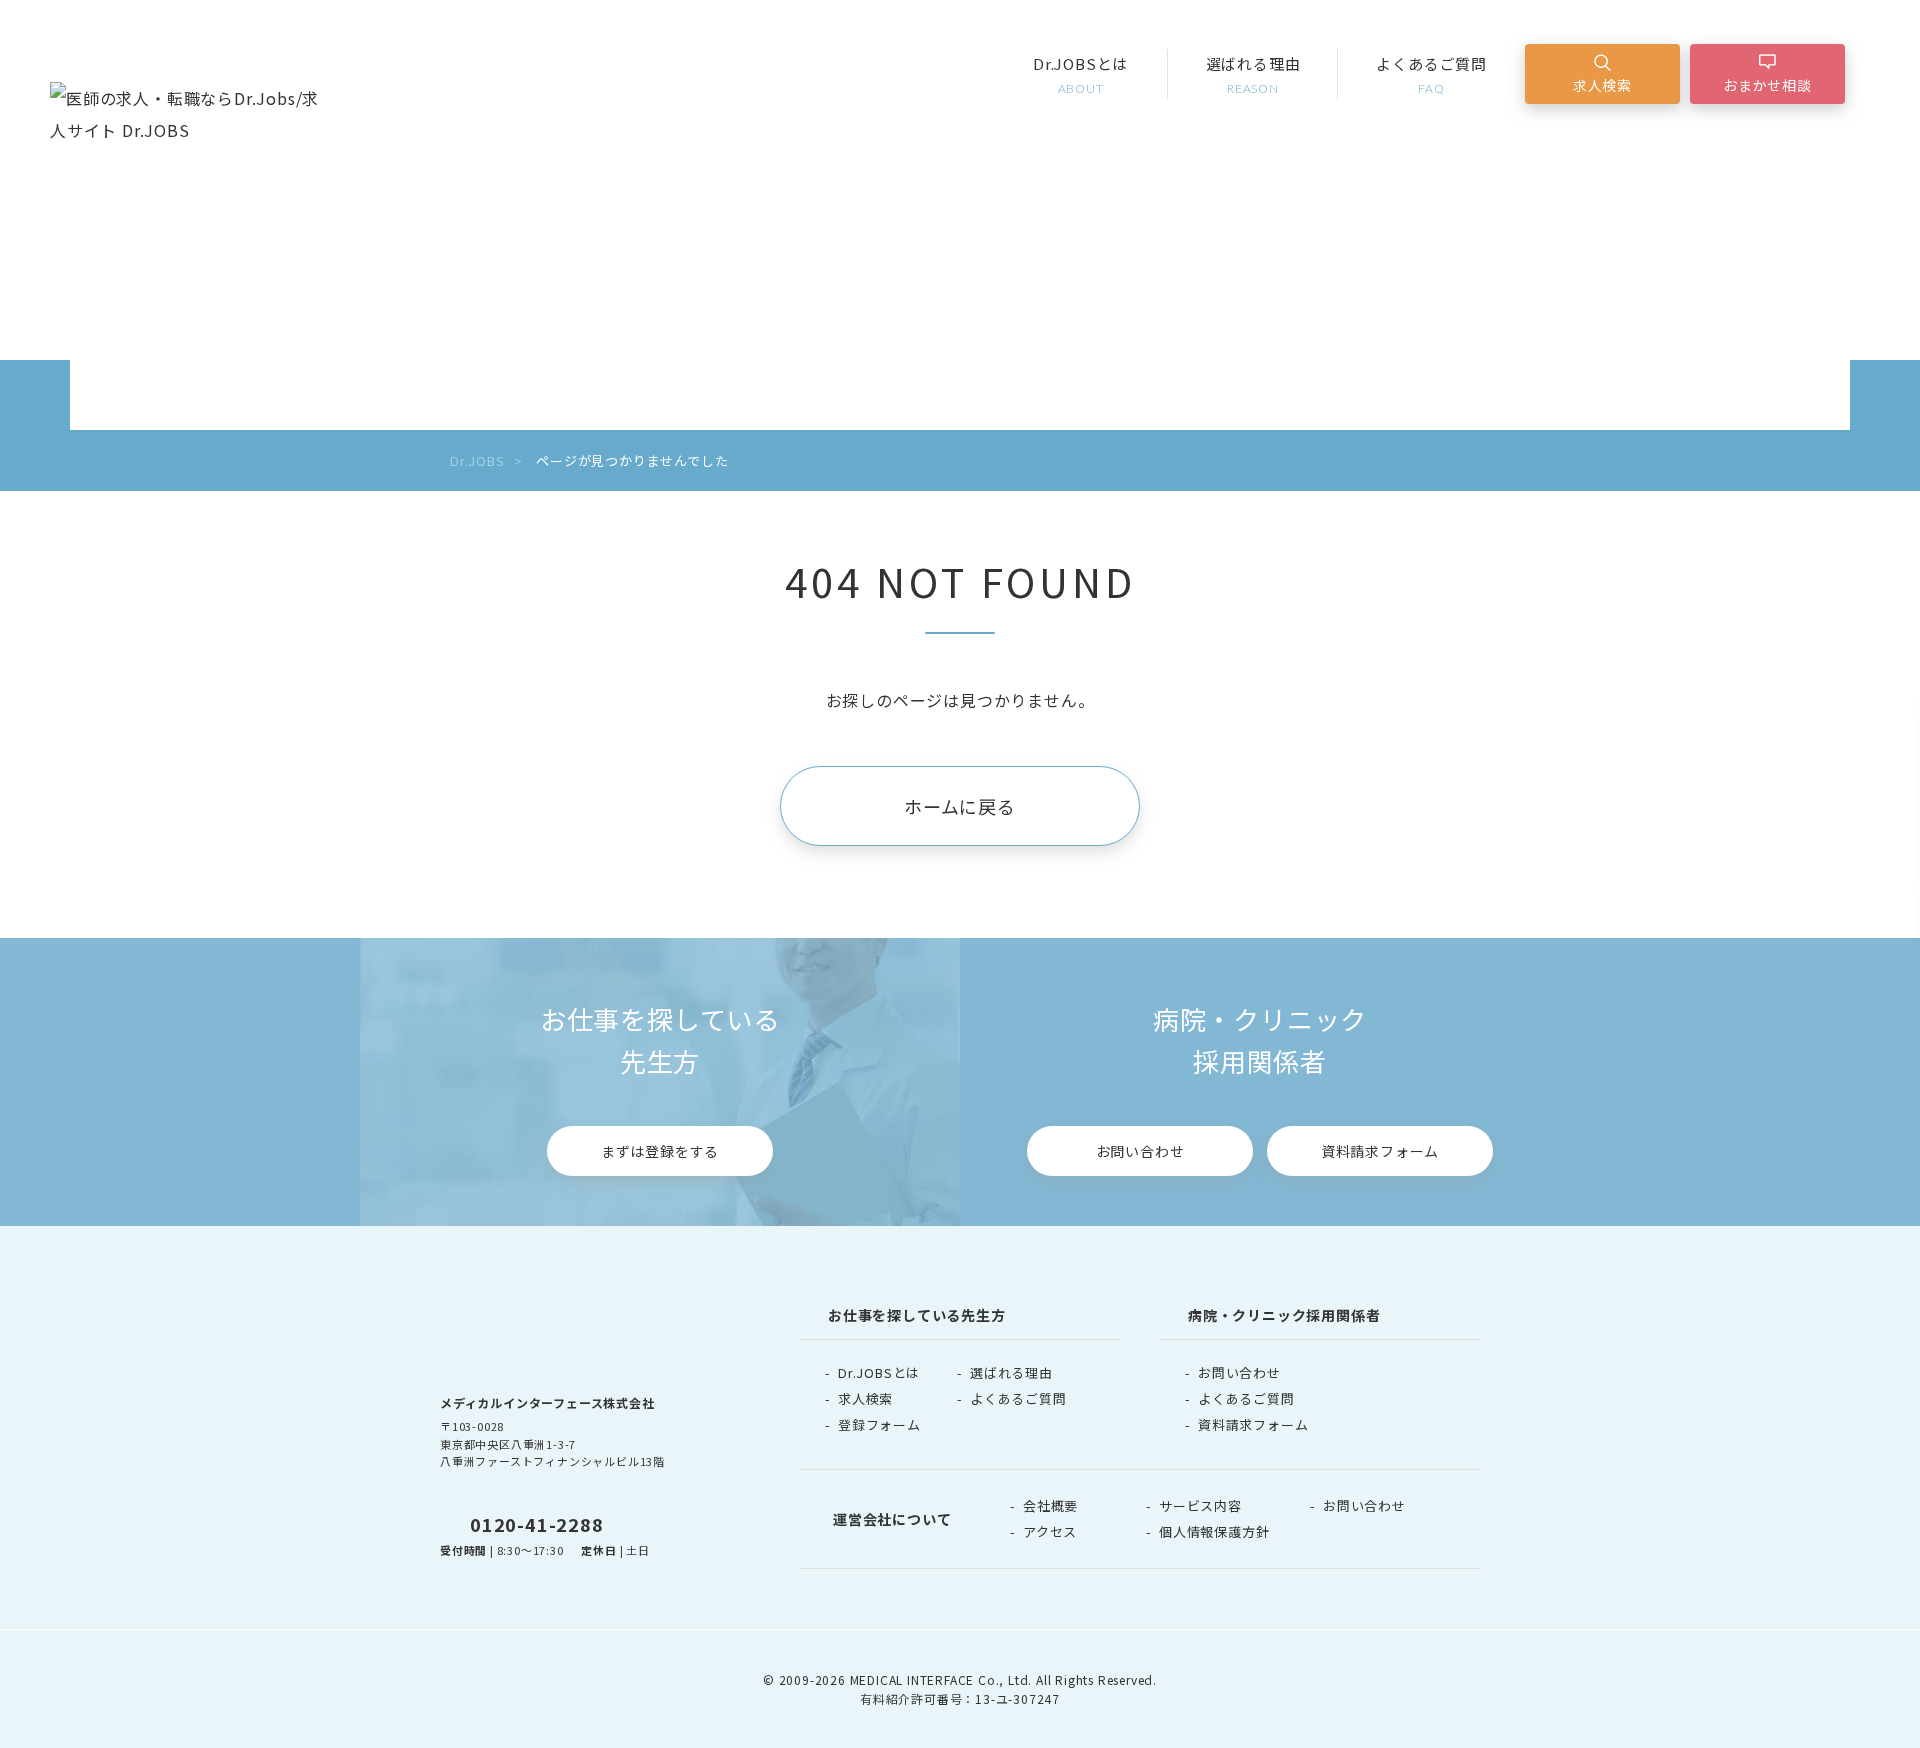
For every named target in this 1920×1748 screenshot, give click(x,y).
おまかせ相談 (1767, 85)
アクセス (1050, 1531)
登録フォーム (879, 1424)
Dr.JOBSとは (1080, 74)
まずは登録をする (660, 1151)
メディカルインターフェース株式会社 (547, 1402)
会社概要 (1050, 1505)
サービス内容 (1200, 1505)
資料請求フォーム (1380, 1151)
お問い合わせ (1140, 1151)
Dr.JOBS (477, 460)
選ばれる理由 (1253, 74)
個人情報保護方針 (1214, 1531)
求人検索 (1602, 85)
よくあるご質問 (1431, 74)
